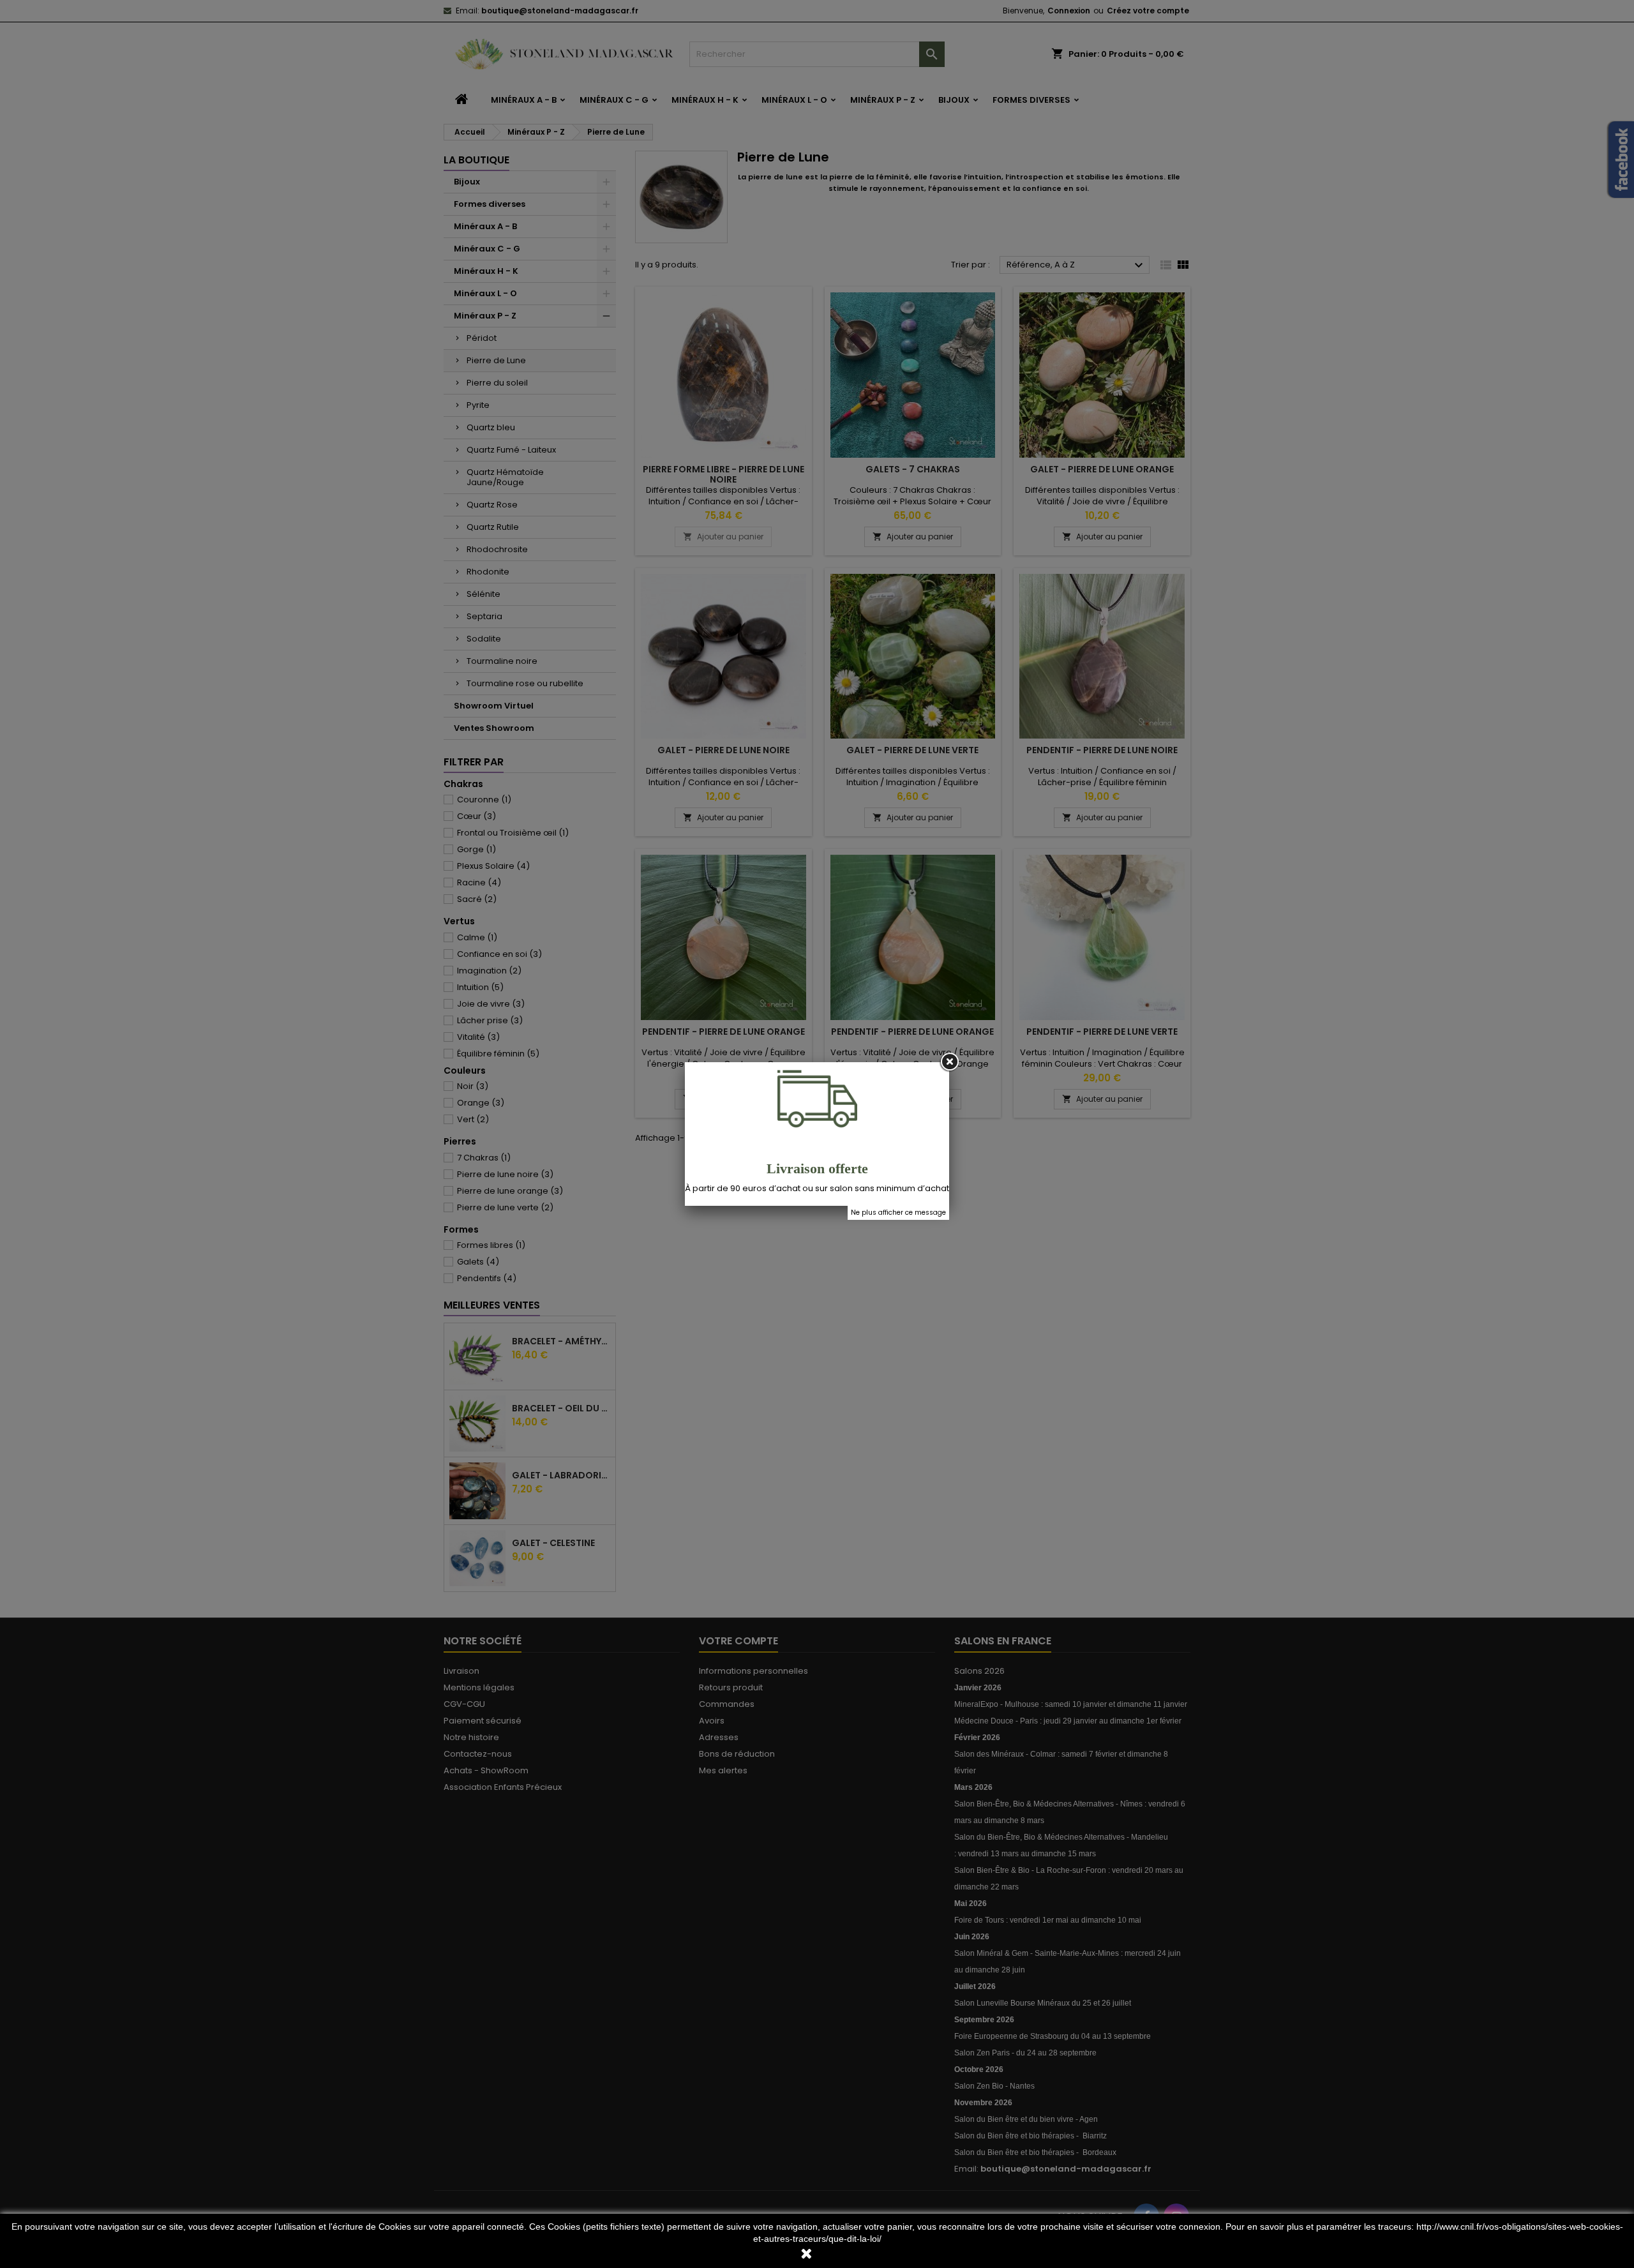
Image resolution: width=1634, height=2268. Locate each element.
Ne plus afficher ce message (898, 1213)
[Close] (949, 1062)
